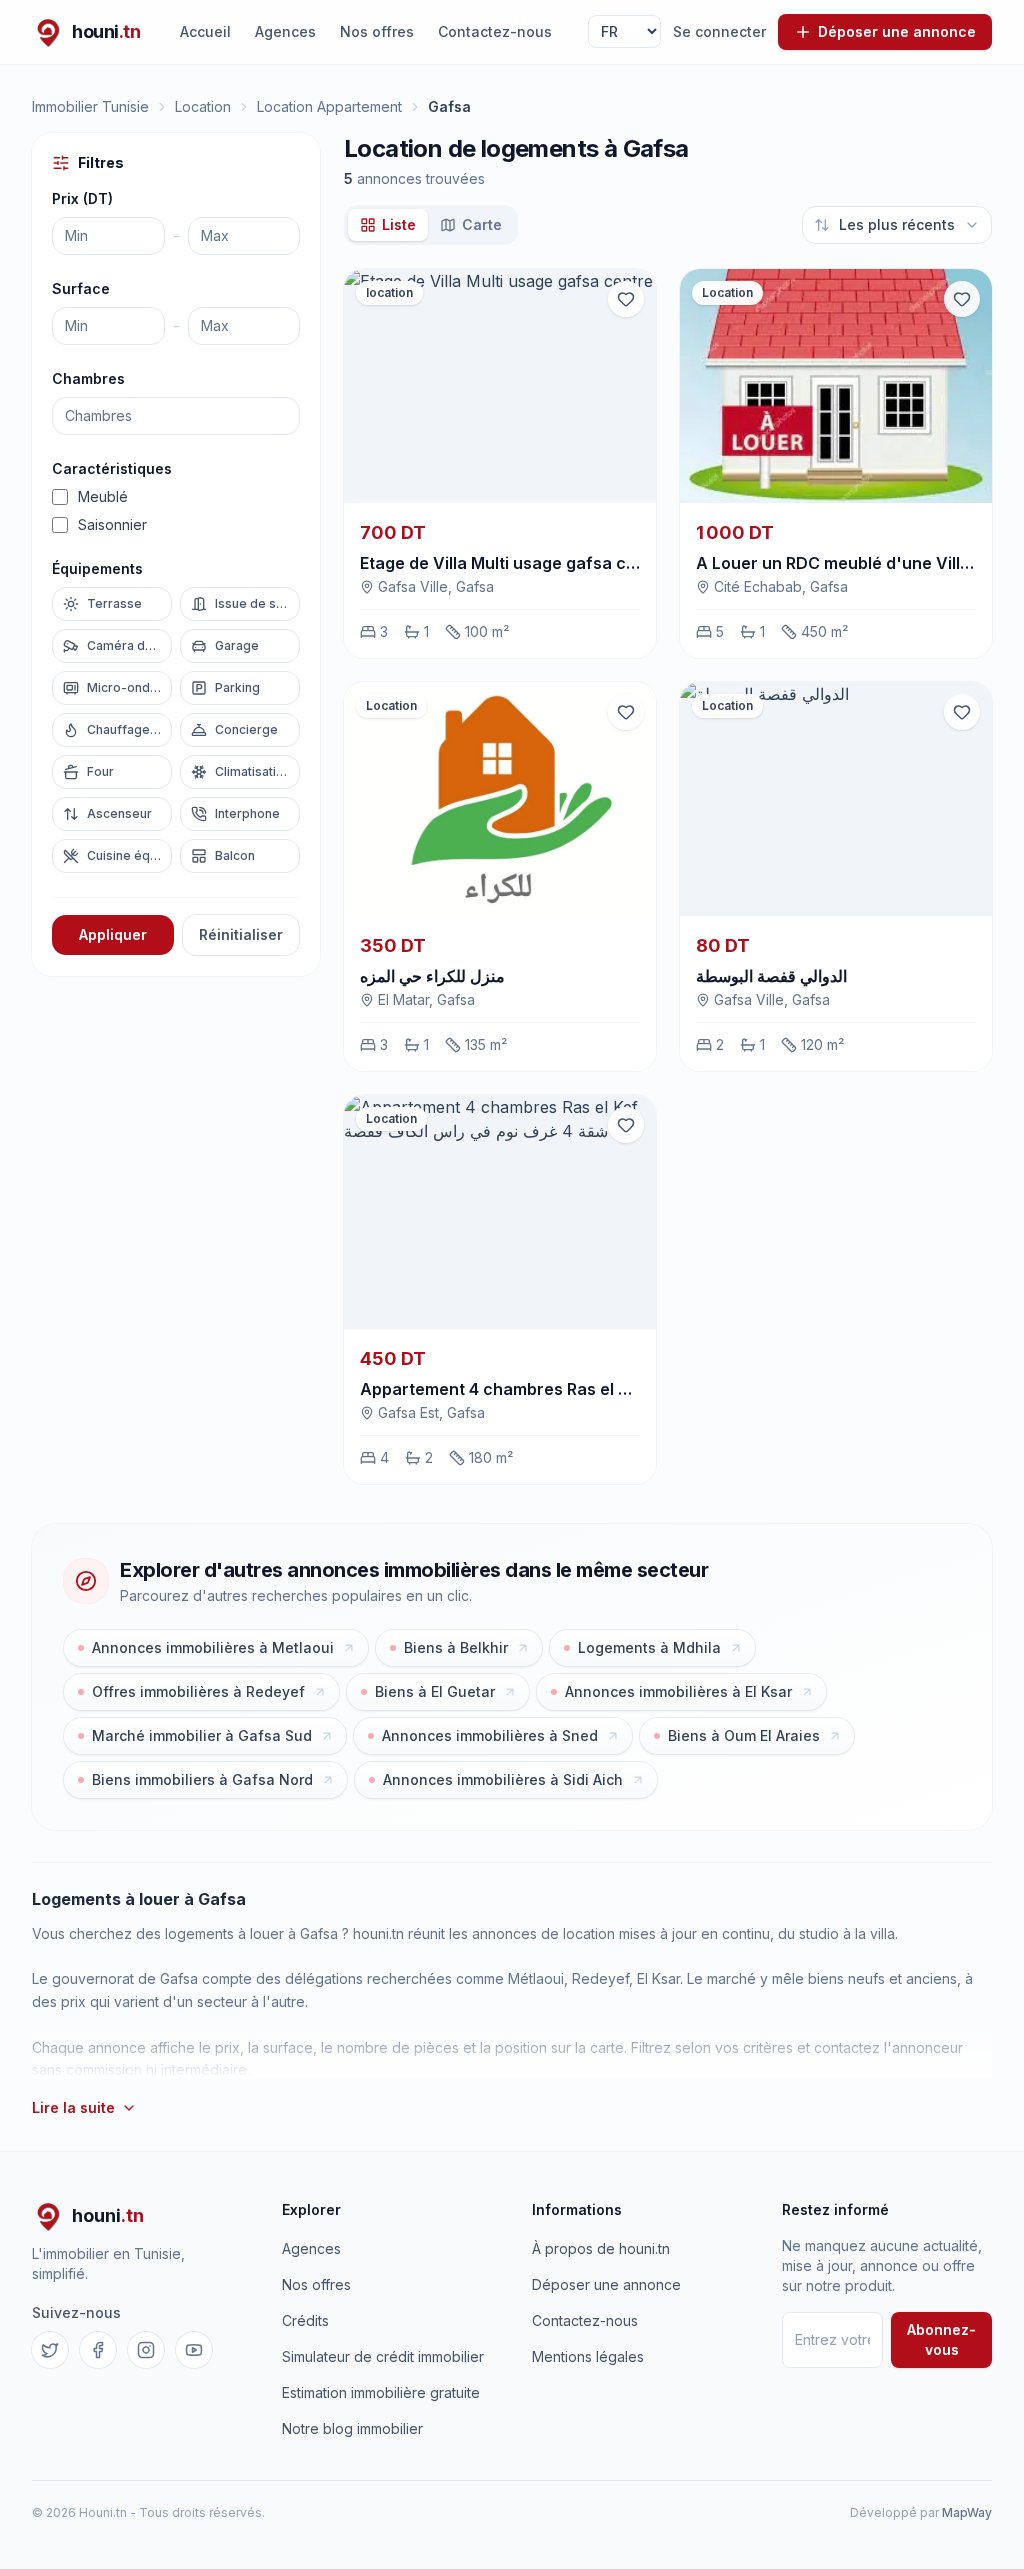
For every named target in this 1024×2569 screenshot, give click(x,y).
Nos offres (377, 31)
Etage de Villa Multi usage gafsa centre (514, 563)
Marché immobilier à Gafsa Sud (202, 1735)
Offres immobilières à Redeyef (198, 1691)
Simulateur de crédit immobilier (383, 2356)
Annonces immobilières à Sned (490, 1735)
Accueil (205, 31)
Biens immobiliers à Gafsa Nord (202, 1779)
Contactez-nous (495, 31)
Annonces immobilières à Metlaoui (213, 1647)
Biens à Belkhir (456, 1647)
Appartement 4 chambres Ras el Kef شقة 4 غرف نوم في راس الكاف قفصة (632, 1389)
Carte (482, 224)
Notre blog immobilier (352, 2428)
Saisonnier (112, 524)
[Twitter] (50, 2350)
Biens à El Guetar (435, 1691)
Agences (285, 31)
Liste (399, 224)
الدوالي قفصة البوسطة (771, 976)
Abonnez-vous (941, 2339)
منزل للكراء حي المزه (432, 976)
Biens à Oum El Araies (744, 1735)
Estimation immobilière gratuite (381, 2392)
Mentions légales (588, 2356)
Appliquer (113, 934)
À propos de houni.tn (601, 2248)
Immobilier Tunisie (90, 106)
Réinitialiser (241, 934)
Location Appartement (329, 106)
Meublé (103, 496)
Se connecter (719, 31)
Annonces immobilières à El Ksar (678, 1691)
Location (203, 106)
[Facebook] (98, 2350)
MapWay (967, 2512)
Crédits (305, 2320)
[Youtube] (194, 2350)
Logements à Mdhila (649, 1647)
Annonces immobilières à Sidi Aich (503, 1779)
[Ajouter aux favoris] (626, 299)
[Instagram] (146, 2350)
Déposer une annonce (606, 2284)
